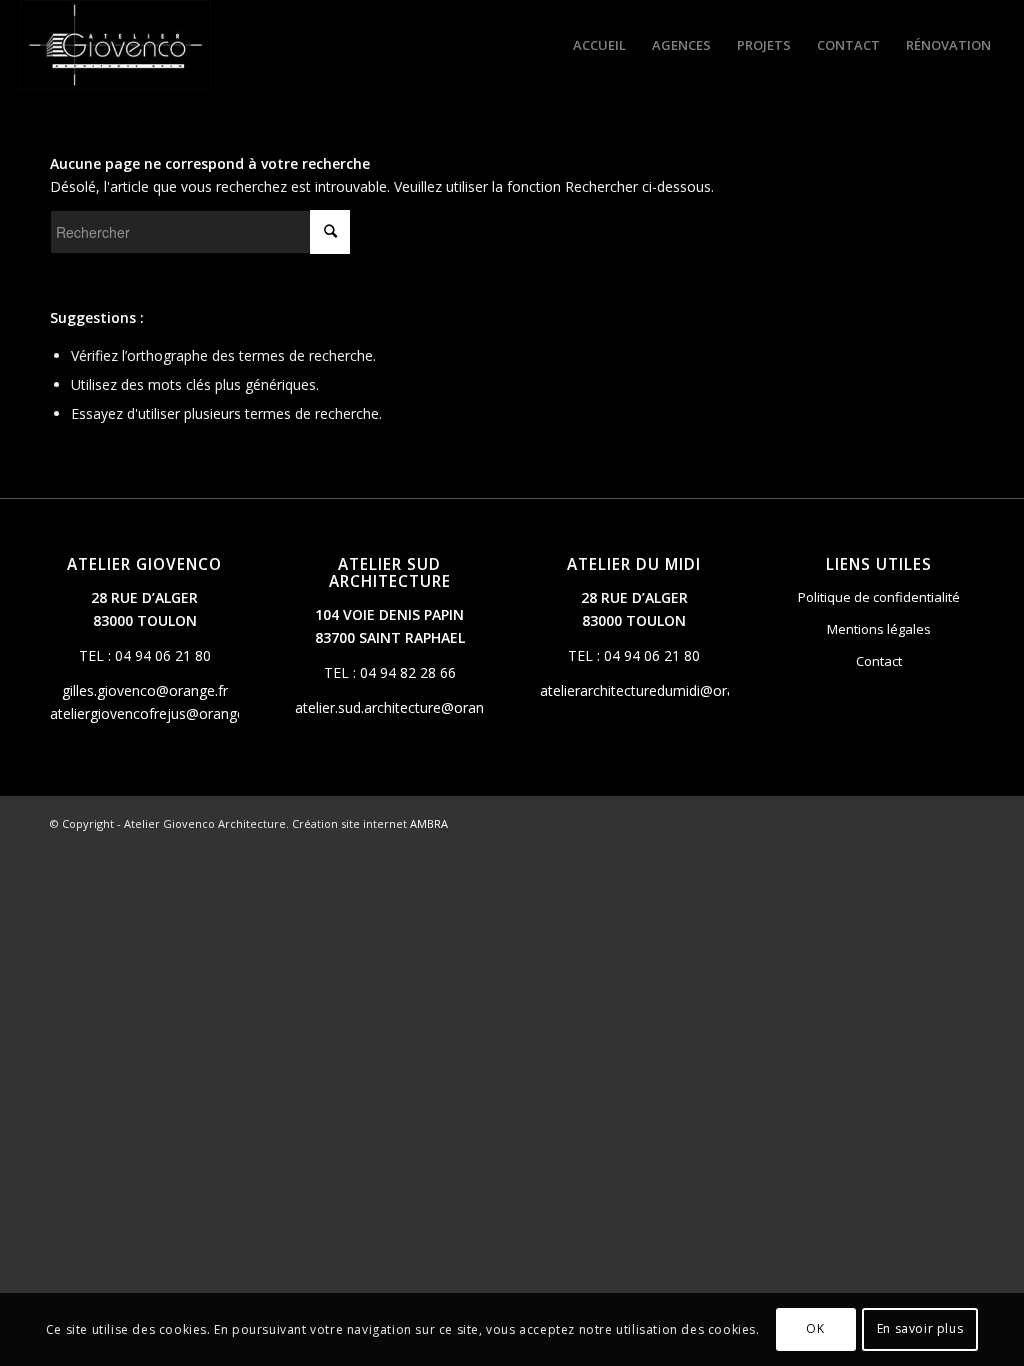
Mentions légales (879, 629)
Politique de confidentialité (879, 597)
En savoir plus (920, 1328)
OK (815, 1328)
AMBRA (429, 823)
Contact (879, 661)
